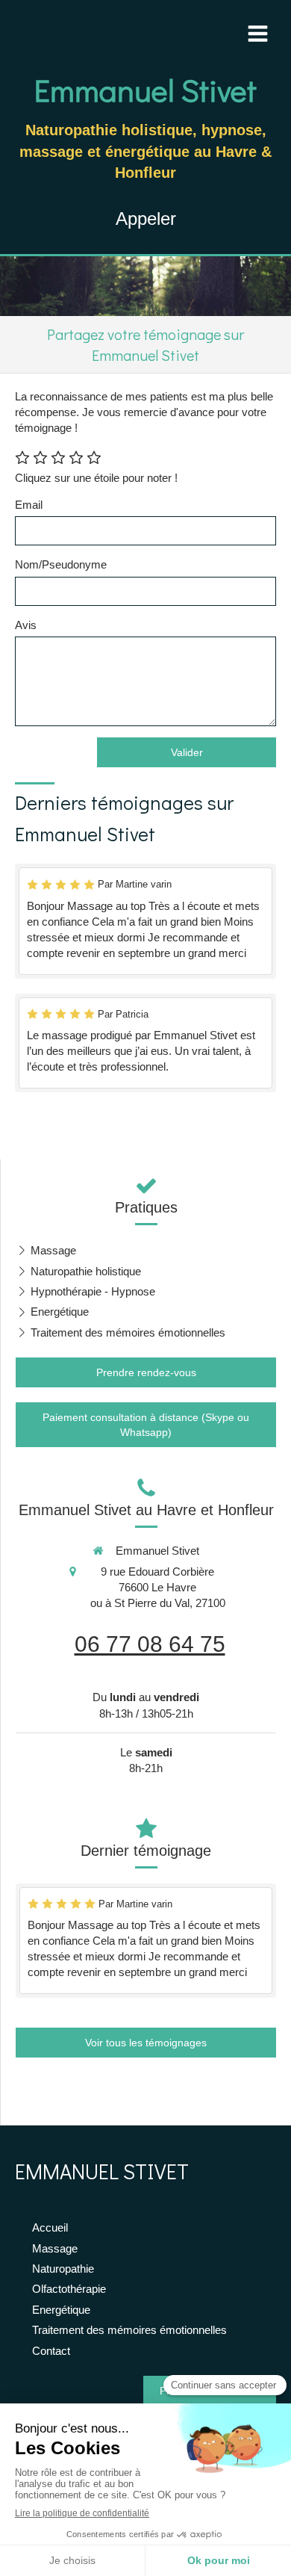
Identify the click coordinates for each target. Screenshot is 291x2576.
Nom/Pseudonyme (61, 564)
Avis (26, 625)
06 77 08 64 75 (150, 1644)
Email (29, 505)
